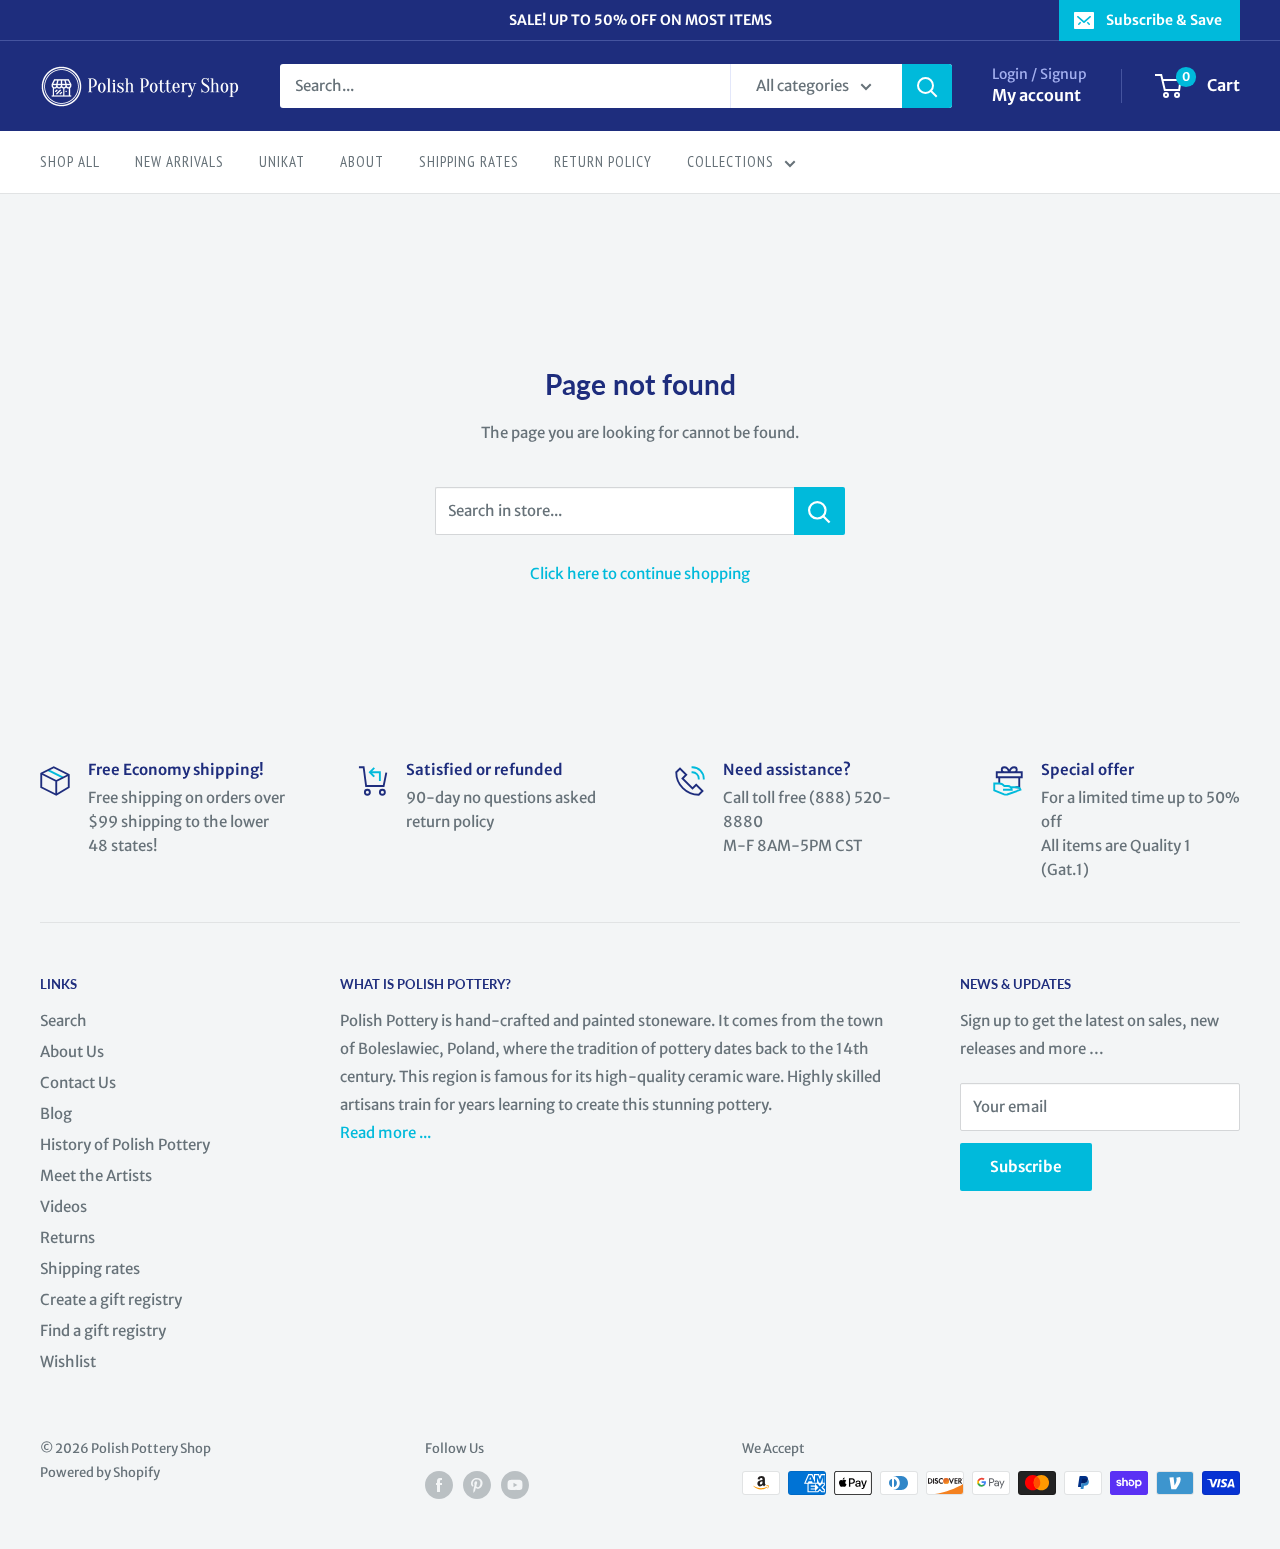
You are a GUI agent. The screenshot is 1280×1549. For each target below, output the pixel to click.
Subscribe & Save (1164, 20)
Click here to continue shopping (640, 573)
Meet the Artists (96, 1175)
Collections (730, 161)
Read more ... (387, 1132)
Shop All (70, 161)
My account (1036, 95)
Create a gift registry (111, 1299)
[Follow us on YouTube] (515, 1485)
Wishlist (68, 1361)
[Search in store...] (819, 511)
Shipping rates (90, 1268)
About (362, 161)
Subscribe (1026, 1166)
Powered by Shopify (100, 1472)
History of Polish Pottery (125, 1144)
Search (63, 1020)
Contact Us (78, 1082)
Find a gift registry (103, 1330)
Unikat (282, 161)
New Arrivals (179, 161)
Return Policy (603, 161)
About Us (72, 1051)
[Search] (927, 86)
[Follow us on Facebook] (439, 1485)
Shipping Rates (469, 161)
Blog (56, 1113)
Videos (63, 1206)
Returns (67, 1237)
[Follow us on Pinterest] (477, 1485)
